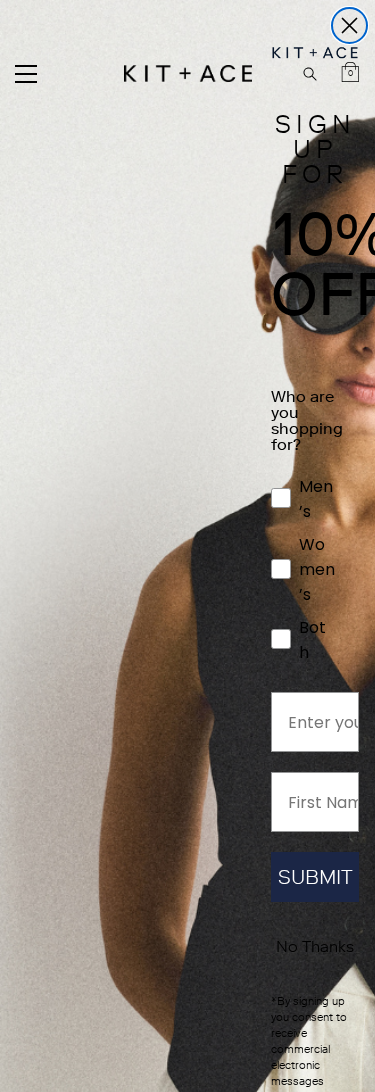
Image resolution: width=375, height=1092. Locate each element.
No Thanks (315, 946)
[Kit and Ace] (188, 73)
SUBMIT (315, 877)
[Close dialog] (349, 25)
